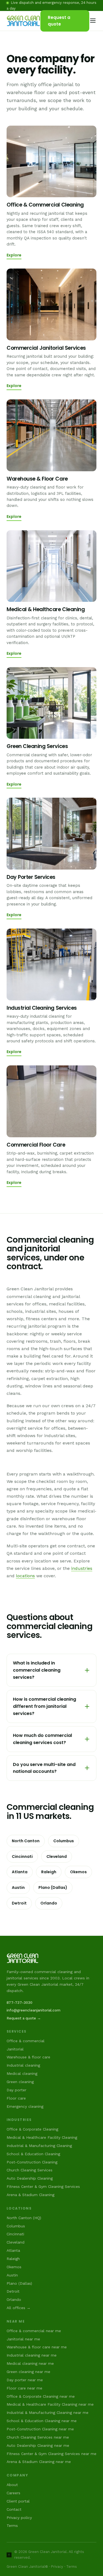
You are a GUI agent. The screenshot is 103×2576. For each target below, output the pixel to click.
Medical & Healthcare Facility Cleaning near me (50, 2404)
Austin (18, 1887)
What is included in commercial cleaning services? (37, 1670)
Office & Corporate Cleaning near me (41, 2396)
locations (25, 1576)
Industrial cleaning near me (32, 2355)
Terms (12, 2526)
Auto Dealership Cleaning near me (38, 2445)
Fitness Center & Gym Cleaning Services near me (51, 2454)
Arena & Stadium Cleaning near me (39, 2462)
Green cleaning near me (28, 2372)
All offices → (19, 2308)
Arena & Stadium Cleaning (30, 2195)
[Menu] (93, 21)
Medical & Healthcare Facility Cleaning (42, 2137)
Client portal (18, 2501)
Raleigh (49, 1872)
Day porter (16, 2090)
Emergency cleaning (25, 2106)
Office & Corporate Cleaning (32, 2129)
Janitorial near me (23, 2339)
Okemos (78, 1872)
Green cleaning (20, 2082)
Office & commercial (26, 2041)
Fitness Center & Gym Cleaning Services (43, 2186)
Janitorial (15, 2049)
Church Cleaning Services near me (38, 2437)
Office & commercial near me (34, 2331)
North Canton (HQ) (24, 2218)
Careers (13, 2493)
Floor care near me (24, 2388)
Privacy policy (19, 2518)
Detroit (19, 1903)
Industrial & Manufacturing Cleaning (39, 2146)
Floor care (16, 2098)
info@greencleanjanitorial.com (34, 2010)
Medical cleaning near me (30, 2363)
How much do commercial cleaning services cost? (42, 1739)
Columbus (64, 1841)
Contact (14, 2509)
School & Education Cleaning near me (42, 2421)
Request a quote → (24, 2018)
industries (82, 1568)
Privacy (57, 2567)
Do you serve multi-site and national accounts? (44, 1768)
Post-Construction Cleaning (32, 2162)
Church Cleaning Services (30, 2170)
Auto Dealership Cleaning (30, 2178)
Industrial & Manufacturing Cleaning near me (48, 2413)
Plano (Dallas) (53, 1887)
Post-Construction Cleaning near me (40, 2429)
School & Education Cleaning (33, 2154)
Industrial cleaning (23, 2065)
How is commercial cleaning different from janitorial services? (44, 1706)
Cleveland (57, 1856)
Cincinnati (22, 1856)
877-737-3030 (20, 2002)
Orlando (49, 1903)
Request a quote (59, 21)
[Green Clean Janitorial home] (23, 21)
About (12, 2485)
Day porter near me (25, 2380)
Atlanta (20, 1872)
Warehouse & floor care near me (37, 2347)
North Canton (26, 1841)
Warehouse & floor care (28, 2057)
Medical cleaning (22, 2073)
